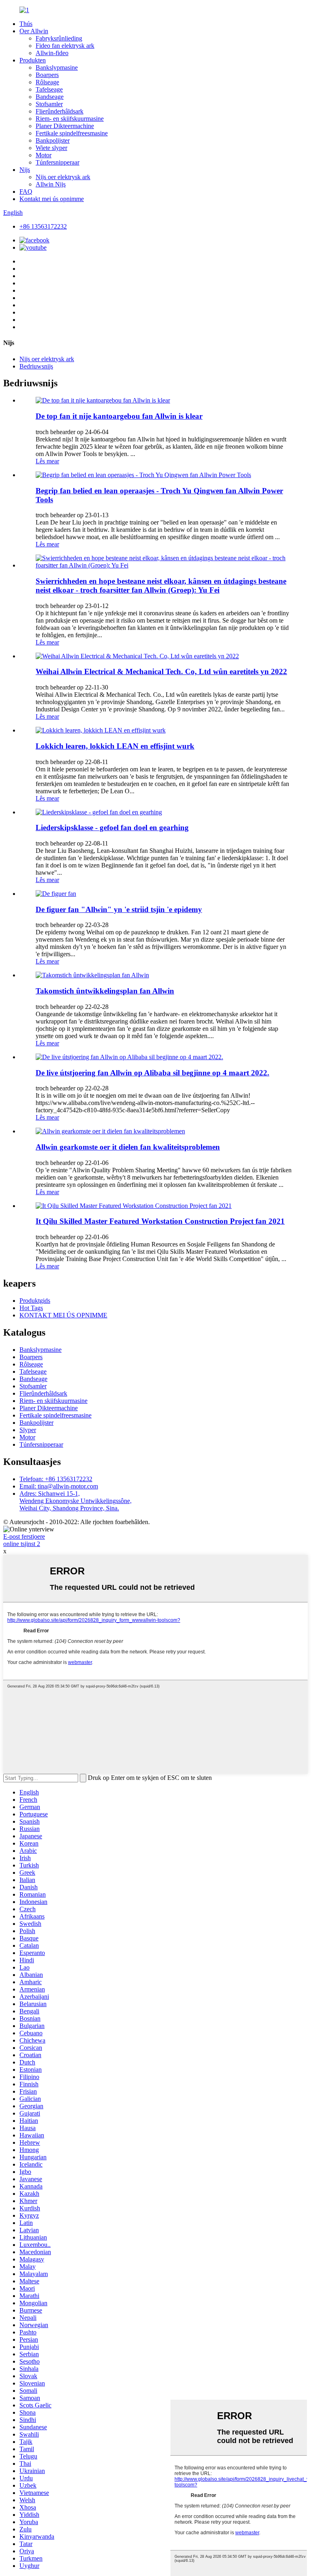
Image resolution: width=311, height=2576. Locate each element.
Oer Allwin (34, 31)
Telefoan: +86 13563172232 (56, 1479)
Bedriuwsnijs (36, 366)
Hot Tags (31, 1308)
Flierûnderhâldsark (60, 111)
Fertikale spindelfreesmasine (72, 133)
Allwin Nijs (51, 184)
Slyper (28, 1430)
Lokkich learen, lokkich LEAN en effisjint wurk (115, 746)
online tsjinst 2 (22, 1544)
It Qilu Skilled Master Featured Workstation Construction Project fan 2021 (160, 1221)
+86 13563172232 (43, 226)
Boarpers (47, 75)
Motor (44, 155)
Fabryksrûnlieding (59, 38)
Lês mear (47, 461)
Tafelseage (49, 89)
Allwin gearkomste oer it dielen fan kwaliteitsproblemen (128, 1147)
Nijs (25, 170)
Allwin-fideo (52, 53)
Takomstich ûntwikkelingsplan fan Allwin (105, 991)
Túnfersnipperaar (58, 162)
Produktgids (35, 1301)
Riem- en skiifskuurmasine (70, 119)
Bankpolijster (53, 140)
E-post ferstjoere (24, 1536)
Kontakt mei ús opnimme (52, 199)
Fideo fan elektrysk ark (65, 46)
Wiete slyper (51, 148)
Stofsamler (49, 104)
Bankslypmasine (57, 67)
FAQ (26, 192)
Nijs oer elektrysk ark (63, 177)
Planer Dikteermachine (65, 126)
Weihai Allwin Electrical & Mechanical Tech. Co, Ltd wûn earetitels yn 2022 (161, 671)
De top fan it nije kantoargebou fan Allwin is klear (119, 416)
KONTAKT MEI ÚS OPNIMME (63, 1315)
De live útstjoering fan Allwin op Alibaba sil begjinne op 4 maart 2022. (152, 1073)
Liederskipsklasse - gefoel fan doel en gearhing (112, 828)
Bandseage (50, 97)
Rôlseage (47, 82)
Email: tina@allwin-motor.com (59, 1486)
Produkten (33, 60)
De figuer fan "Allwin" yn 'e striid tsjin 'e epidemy (119, 909)
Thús (26, 24)
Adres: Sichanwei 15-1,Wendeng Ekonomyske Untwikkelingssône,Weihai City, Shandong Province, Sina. (76, 1501)
